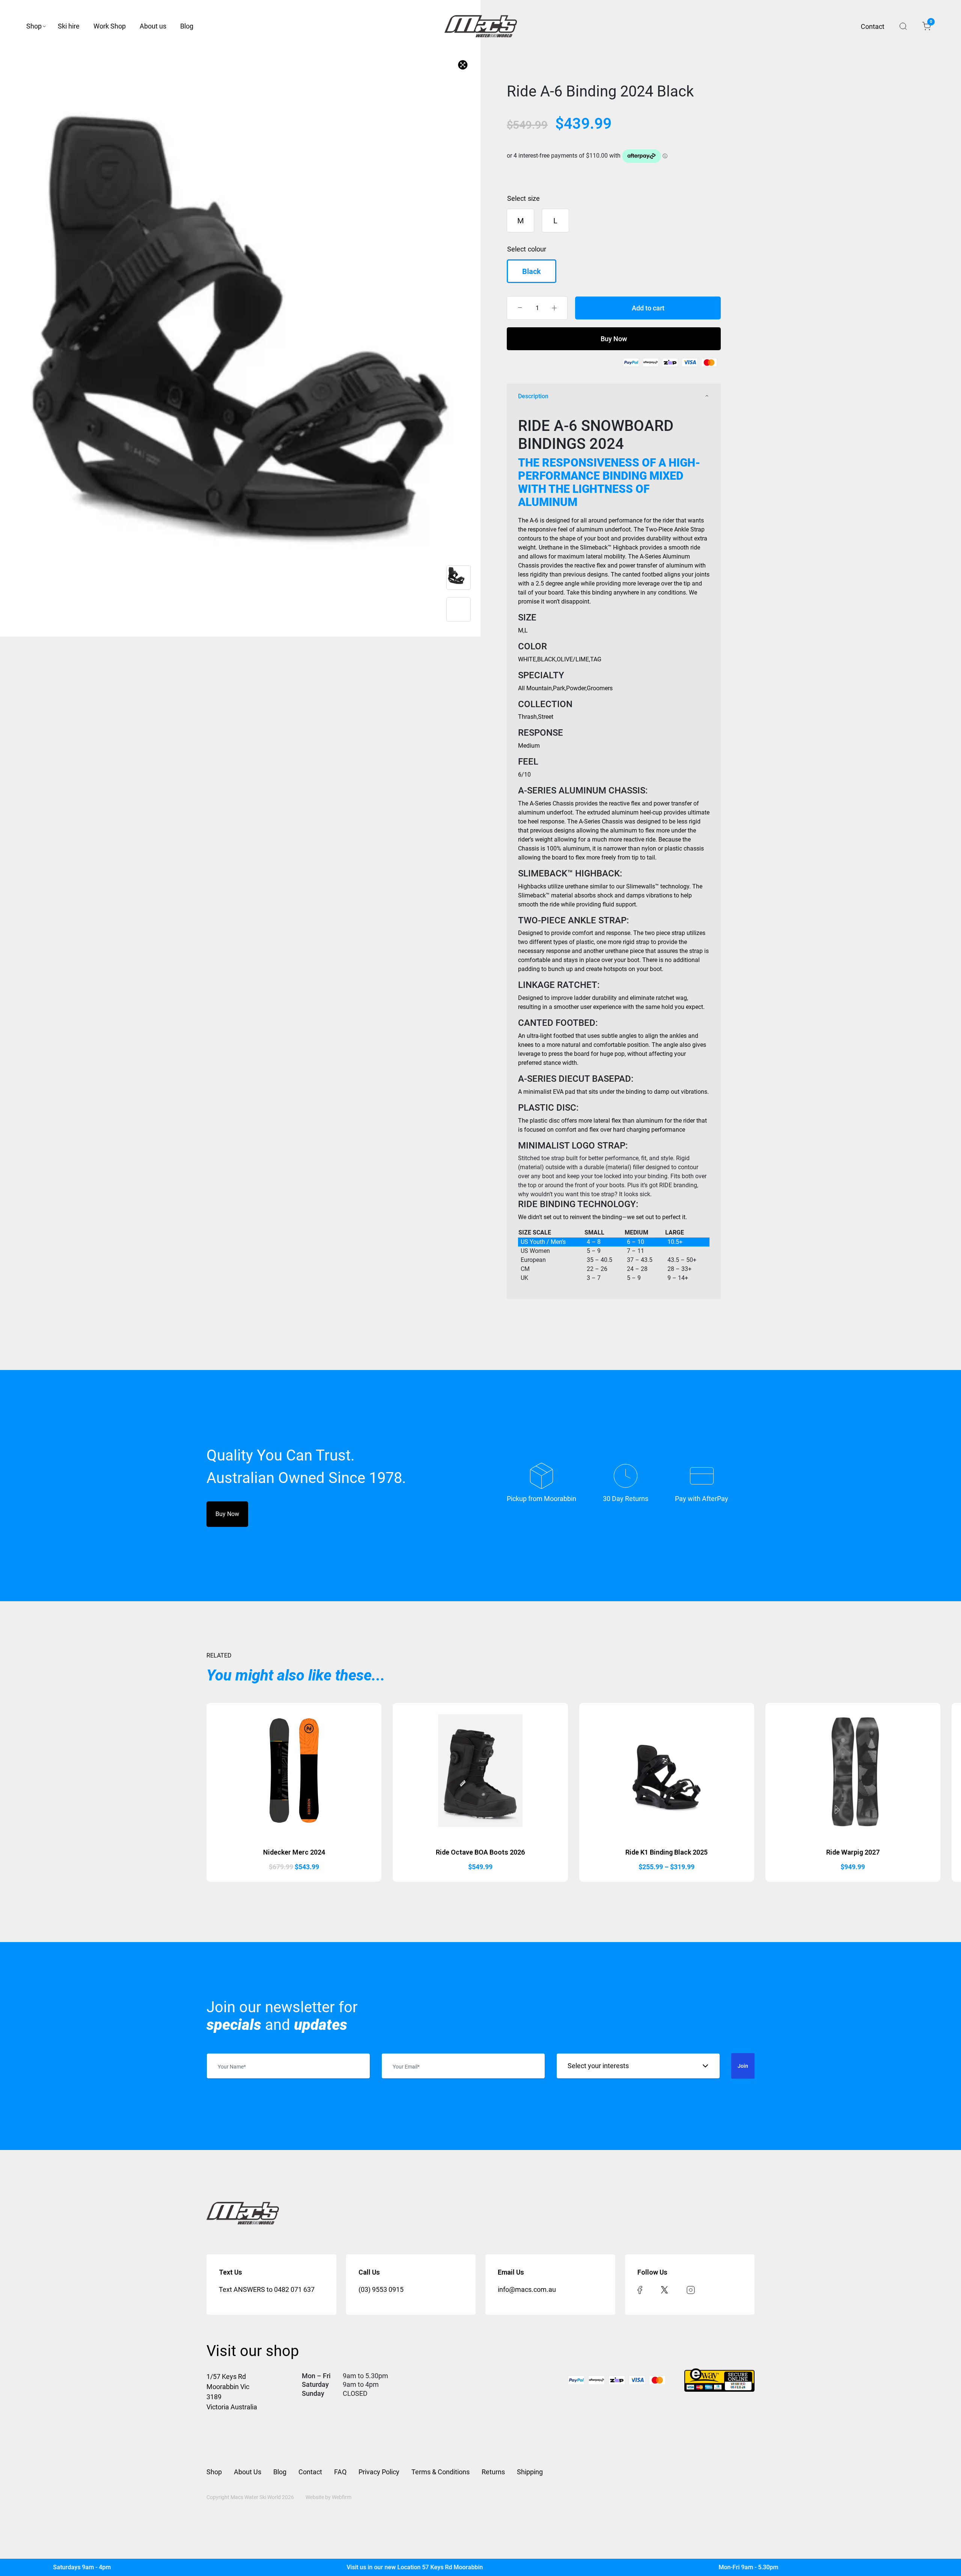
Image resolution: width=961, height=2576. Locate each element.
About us (153, 26)
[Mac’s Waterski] (481, 26)
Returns (493, 2472)
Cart (930, 23)
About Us (248, 2472)
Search (903, 26)
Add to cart (648, 308)
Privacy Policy (379, 2472)
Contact (873, 26)
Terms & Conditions (441, 2472)
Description (533, 396)
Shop (34, 26)
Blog (187, 26)
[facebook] (640, 2289)
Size (534, 198)
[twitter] (664, 2289)
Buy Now (614, 339)
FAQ (340, 2472)
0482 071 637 (294, 2289)
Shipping (530, 2472)
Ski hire (69, 26)
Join (743, 2066)
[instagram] (691, 2289)
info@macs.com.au (527, 2289)
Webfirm (342, 2497)
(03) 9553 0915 (381, 2289)
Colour (537, 249)
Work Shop (110, 26)
